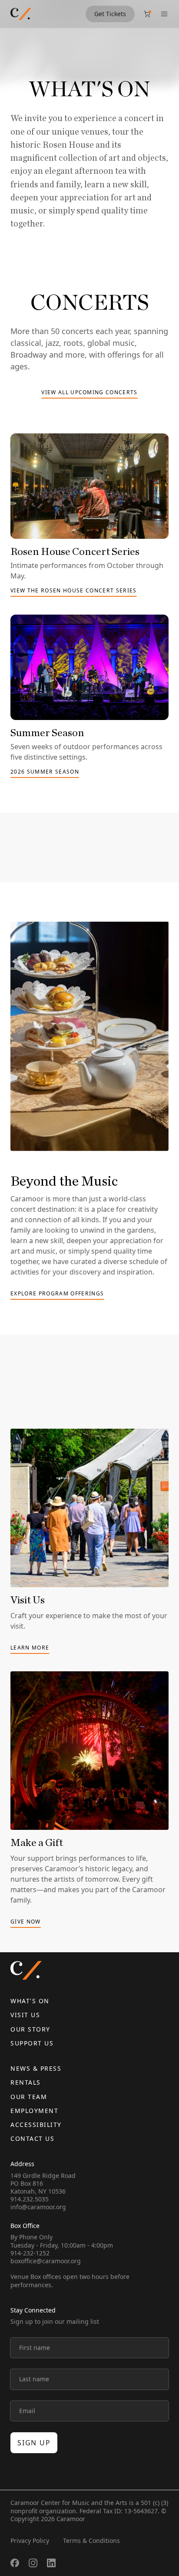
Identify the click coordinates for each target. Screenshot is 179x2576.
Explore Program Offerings (57, 1294)
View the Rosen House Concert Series (74, 591)
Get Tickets (110, 14)
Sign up (34, 2443)
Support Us (32, 2043)
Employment (34, 2111)
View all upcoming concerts (89, 393)
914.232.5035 (30, 2199)
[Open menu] (164, 14)
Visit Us (25, 2015)
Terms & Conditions (91, 2541)
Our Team (29, 2097)
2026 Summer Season (45, 772)
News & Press (36, 2068)
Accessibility (36, 2125)
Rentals (26, 2082)
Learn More (30, 1648)
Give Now (26, 1922)
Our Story (30, 2029)
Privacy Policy (30, 2541)
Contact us (32, 2138)
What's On (30, 2001)
